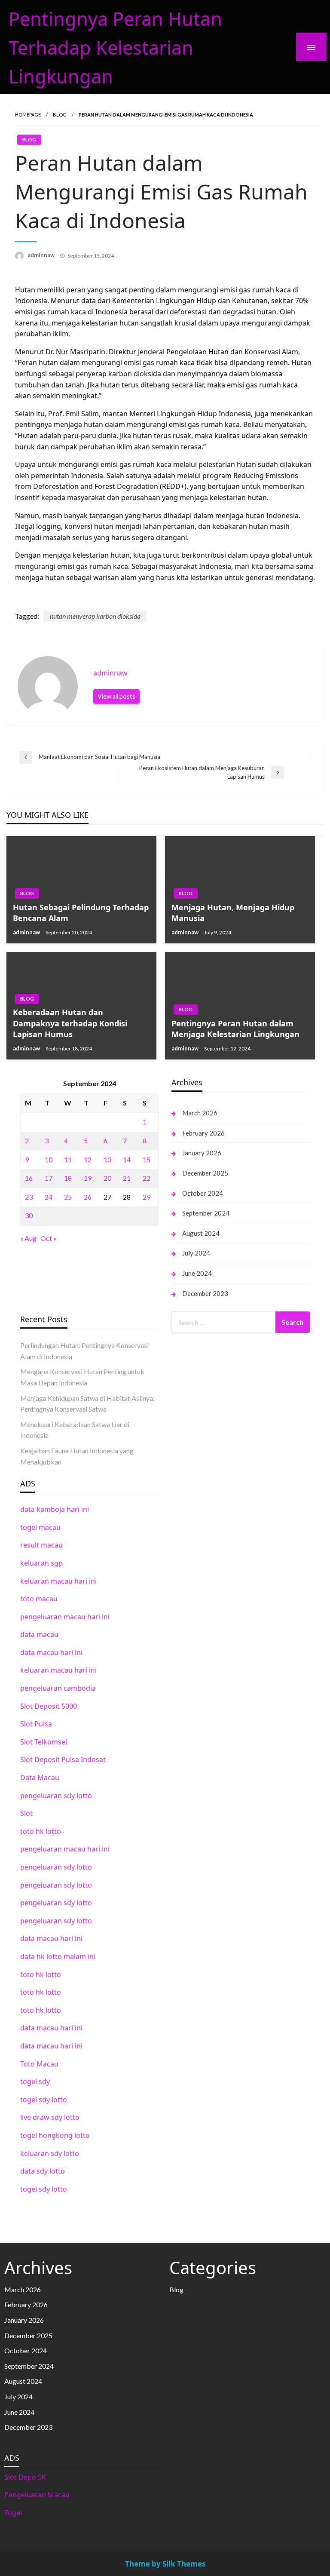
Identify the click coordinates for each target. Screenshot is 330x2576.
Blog (60, 115)
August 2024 (201, 1233)
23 (29, 1197)
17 (49, 1178)
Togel (13, 2513)
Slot (26, 1813)
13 (107, 1159)
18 (68, 1178)
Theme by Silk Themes (165, 2564)
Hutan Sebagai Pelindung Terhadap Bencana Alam (81, 913)
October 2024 (203, 1193)
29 (147, 1197)
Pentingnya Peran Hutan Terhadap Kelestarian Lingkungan (115, 48)
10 (49, 1159)
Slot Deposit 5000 (49, 1706)
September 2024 (206, 1213)
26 (88, 1197)
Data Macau (40, 1778)
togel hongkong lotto (55, 2135)
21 (127, 1178)
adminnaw (42, 255)
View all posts (116, 696)
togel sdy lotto (44, 2100)
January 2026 (202, 1153)
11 (68, 1159)
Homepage (28, 115)
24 (49, 1197)
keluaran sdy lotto (50, 2153)
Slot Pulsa (36, 1724)
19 (88, 1178)
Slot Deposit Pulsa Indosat (63, 1759)
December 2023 (205, 1293)
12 (88, 1159)
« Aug (28, 1238)
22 (147, 1178)
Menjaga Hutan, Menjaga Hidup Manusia (233, 913)
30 (29, 1215)
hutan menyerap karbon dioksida (95, 616)
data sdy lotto (43, 2171)
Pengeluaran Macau (37, 2495)
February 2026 (203, 1133)
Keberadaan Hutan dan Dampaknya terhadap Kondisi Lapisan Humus (70, 1023)
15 (147, 1159)
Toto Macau (39, 2064)
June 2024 (197, 1273)
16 (29, 1178)
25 (68, 1197)
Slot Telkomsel (44, 1742)
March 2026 (200, 1113)
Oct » (49, 1238)
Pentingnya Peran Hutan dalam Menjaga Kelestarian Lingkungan (235, 1029)
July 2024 (196, 1253)
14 (127, 1159)
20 (107, 1178)
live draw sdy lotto (50, 2117)
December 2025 (205, 1173)
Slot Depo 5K (25, 2477)
